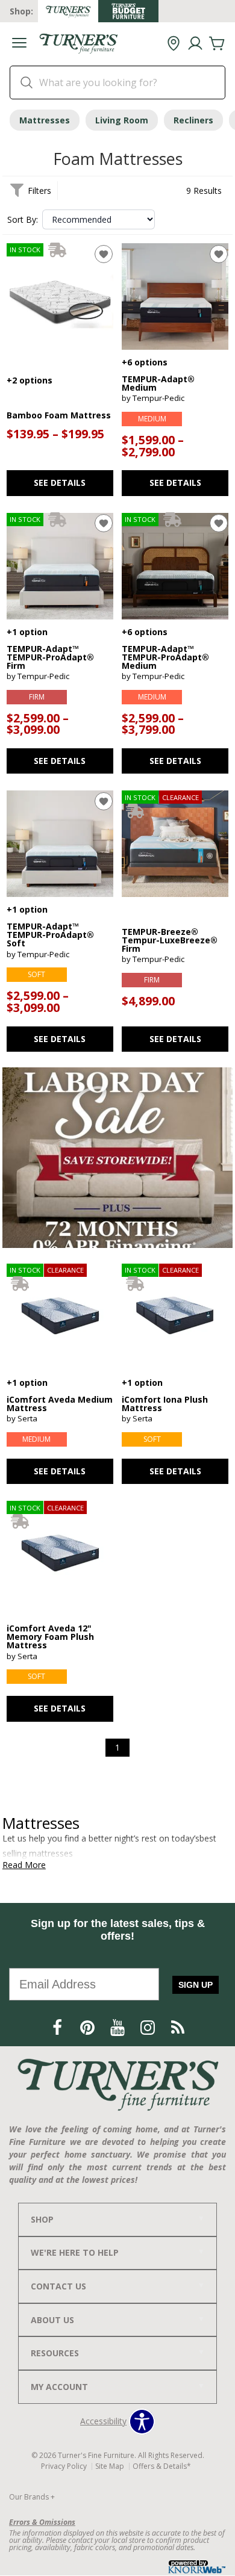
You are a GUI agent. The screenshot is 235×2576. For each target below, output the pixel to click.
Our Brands (32, 2497)
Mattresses (45, 120)
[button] (19, 44)
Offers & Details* (162, 2466)
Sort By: (23, 220)
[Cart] (217, 44)
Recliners (193, 120)
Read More (24, 1865)
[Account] (195, 44)
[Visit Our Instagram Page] (149, 2028)
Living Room (122, 120)
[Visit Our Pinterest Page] (89, 2028)
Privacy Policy (64, 2466)
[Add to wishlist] (104, 254)
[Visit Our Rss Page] (178, 2028)
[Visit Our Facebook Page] (58, 2028)
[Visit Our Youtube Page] (119, 2028)
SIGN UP (196, 1985)
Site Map (110, 2466)
